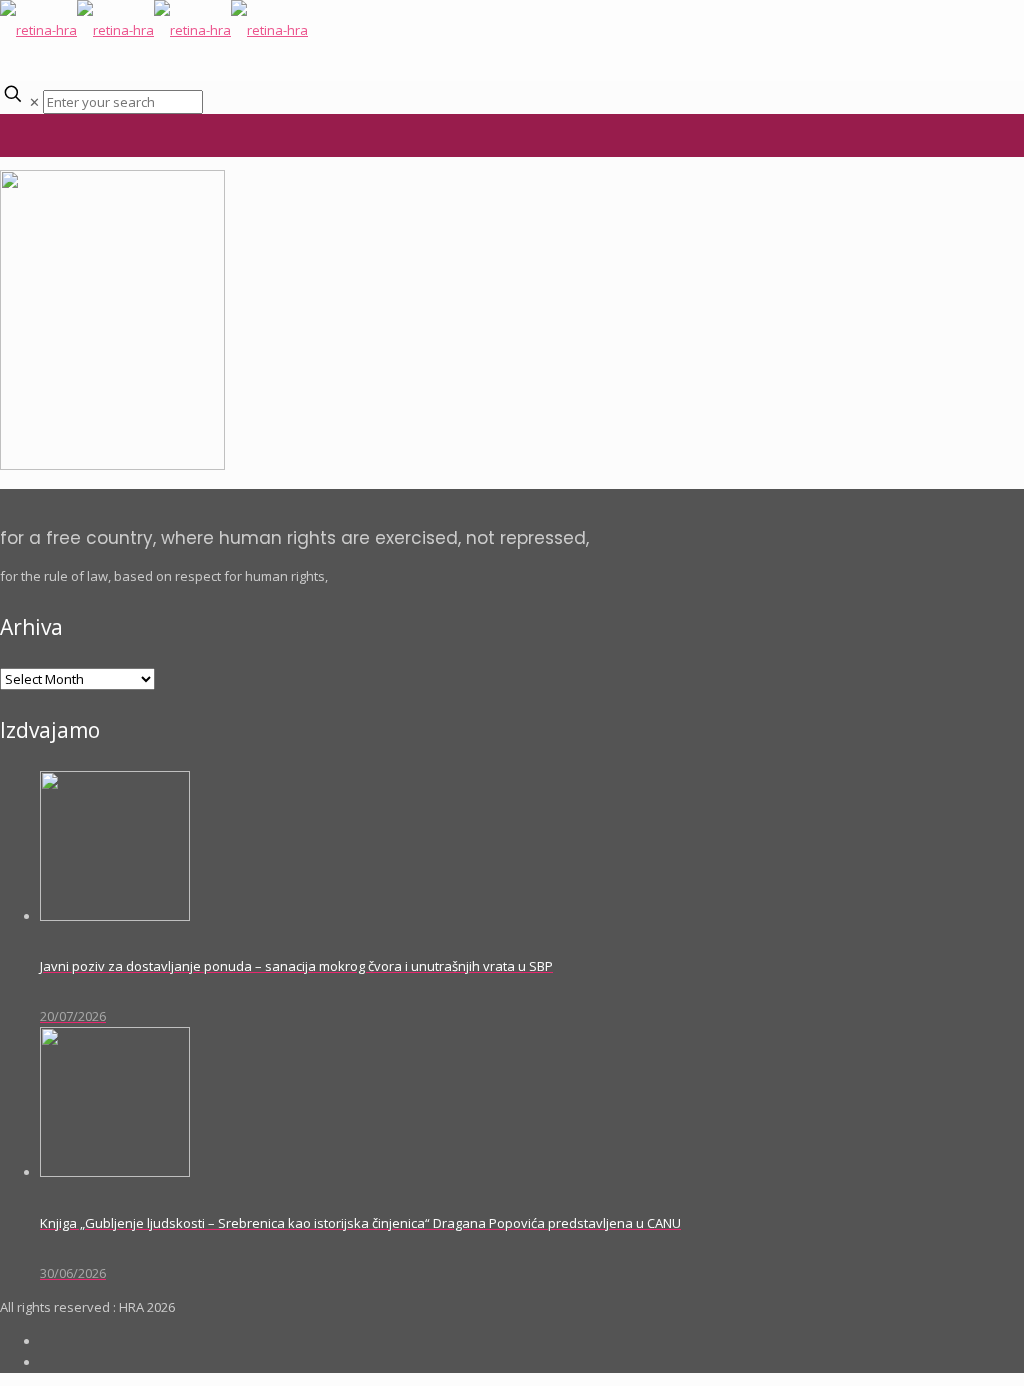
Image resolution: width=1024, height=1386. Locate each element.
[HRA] (154, 30)
